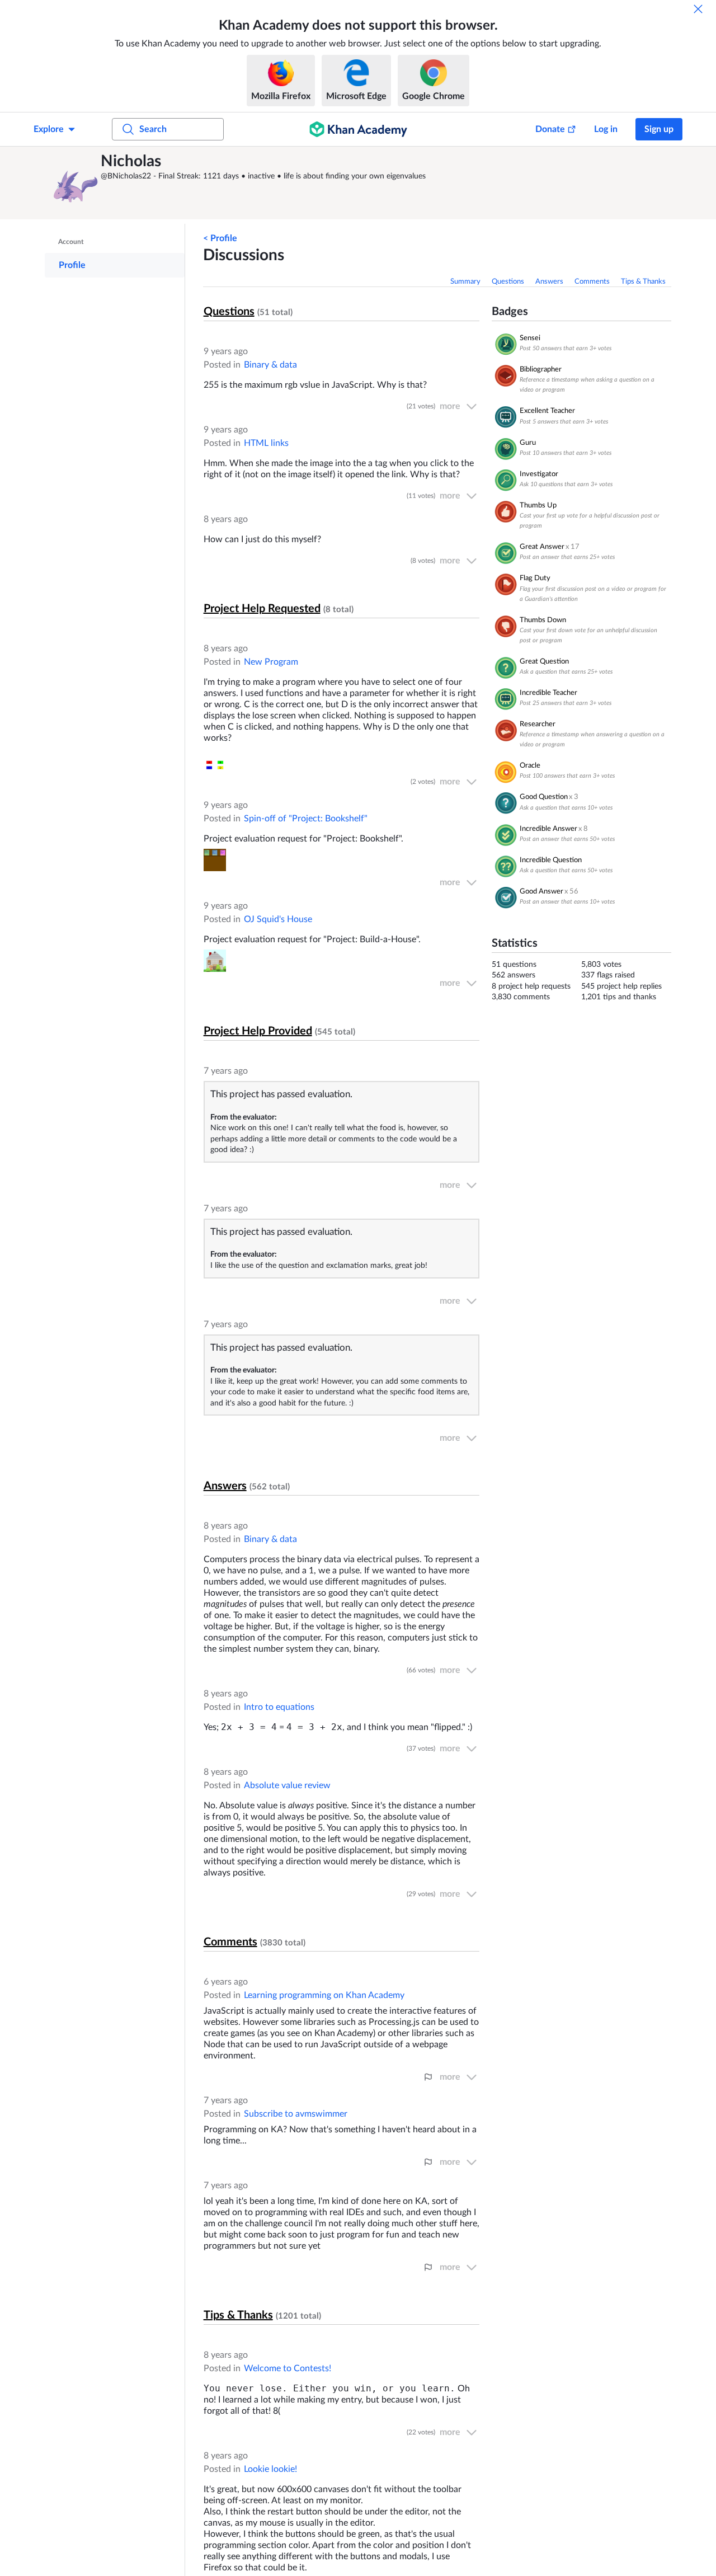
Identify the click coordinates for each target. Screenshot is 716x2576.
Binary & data (270, 365)
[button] (76, 183)
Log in (606, 129)
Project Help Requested (262, 609)
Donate (550, 129)
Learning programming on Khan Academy (324, 1995)
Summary (465, 282)
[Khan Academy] (358, 129)
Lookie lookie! (270, 2469)
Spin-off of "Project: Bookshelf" (306, 819)
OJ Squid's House (278, 919)
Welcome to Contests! (288, 2368)
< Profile (220, 238)
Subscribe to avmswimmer (296, 2114)
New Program (271, 662)
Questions (508, 282)
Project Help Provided (258, 1031)
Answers (549, 282)
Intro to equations (279, 1707)
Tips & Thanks (643, 282)
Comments (592, 282)
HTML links (266, 443)
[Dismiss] (698, 9)
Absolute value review (287, 1785)
